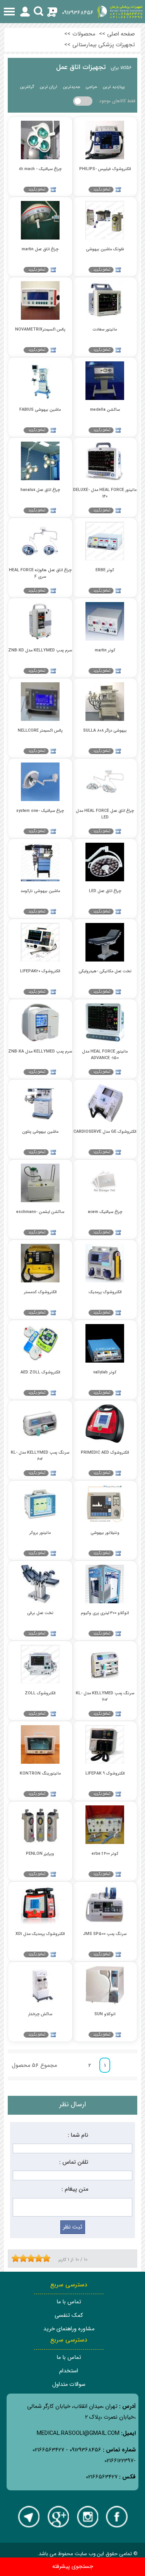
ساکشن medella (105, 410)
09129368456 (78, 13)
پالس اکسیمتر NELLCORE (40, 731)
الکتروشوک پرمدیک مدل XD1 (40, 1934)
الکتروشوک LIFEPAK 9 (105, 1774)
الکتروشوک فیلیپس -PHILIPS (105, 169)
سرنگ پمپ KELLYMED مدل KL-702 (105, 1696)
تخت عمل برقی (40, 1613)
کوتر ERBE (105, 570)
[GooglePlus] (58, 2517)
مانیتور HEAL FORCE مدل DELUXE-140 (105, 493)
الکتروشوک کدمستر (40, 1292)
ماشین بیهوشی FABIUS (40, 410)
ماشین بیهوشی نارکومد (40, 891)
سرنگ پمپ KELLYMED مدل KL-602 (40, 1456)
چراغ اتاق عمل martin (40, 249)
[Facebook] (117, 2517)
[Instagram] (87, 2517)
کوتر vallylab (105, 1372)
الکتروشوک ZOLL (40, 1693)
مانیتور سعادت (105, 330)
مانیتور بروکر (40, 1533)
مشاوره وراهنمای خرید (69, 2329)
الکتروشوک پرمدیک (105, 1292)
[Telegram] (29, 2517)
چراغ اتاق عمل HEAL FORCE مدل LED (105, 814)
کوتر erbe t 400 (105, 1854)
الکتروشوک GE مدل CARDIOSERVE (105, 1132)
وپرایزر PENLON (40, 1854)
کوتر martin (105, 650)
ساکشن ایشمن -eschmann (40, 1212)
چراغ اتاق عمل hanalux (40, 490)
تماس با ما (69, 2302)
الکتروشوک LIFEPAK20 (40, 971)
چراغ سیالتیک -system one (40, 811)
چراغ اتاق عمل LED (105, 891)
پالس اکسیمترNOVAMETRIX (40, 330)
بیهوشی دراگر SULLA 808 (105, 731)
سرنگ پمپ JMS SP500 (105, 1934)
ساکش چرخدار (40, 2014)
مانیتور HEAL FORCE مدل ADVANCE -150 (105, 1054)
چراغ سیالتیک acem (105, 1212)
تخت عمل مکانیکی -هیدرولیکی (105, 971)
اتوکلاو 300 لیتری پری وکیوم (105, 1613)
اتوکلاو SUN (105, 2014)
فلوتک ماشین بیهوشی (105, 249)
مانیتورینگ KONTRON (40, 1774)
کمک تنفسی (69, 2315)
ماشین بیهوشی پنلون (40, 1132)
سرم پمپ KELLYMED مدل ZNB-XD (40, 650)
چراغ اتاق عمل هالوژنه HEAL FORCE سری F (40, 573)
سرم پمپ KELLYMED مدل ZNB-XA (40, 1052)
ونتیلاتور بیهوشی (105, 1533)
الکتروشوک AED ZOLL (40, 1372)
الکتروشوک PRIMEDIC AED (105, 1453)
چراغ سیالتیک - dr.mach (40, 169)
